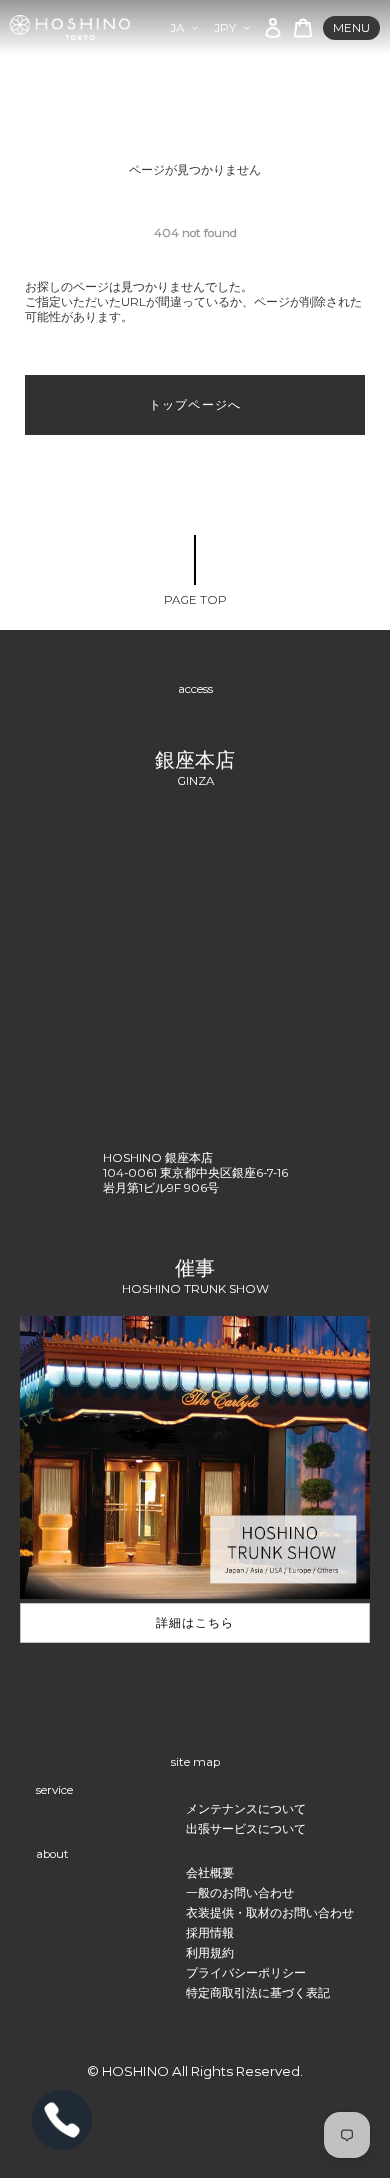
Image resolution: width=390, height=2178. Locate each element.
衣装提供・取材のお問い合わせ (270, 1913)
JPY (225, 28)
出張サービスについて (246, 1829)
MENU (351, 28)
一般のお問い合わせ (240, 1893)
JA (177, 28)
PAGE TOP (195, 600)
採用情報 (210, 1933)
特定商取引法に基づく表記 (258, 1993)
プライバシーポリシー (246, 1973)
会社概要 (210, 1873)
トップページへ (195, 405)
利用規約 (210, 1953)
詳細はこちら (195, 1623)
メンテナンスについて (246, 1809)
